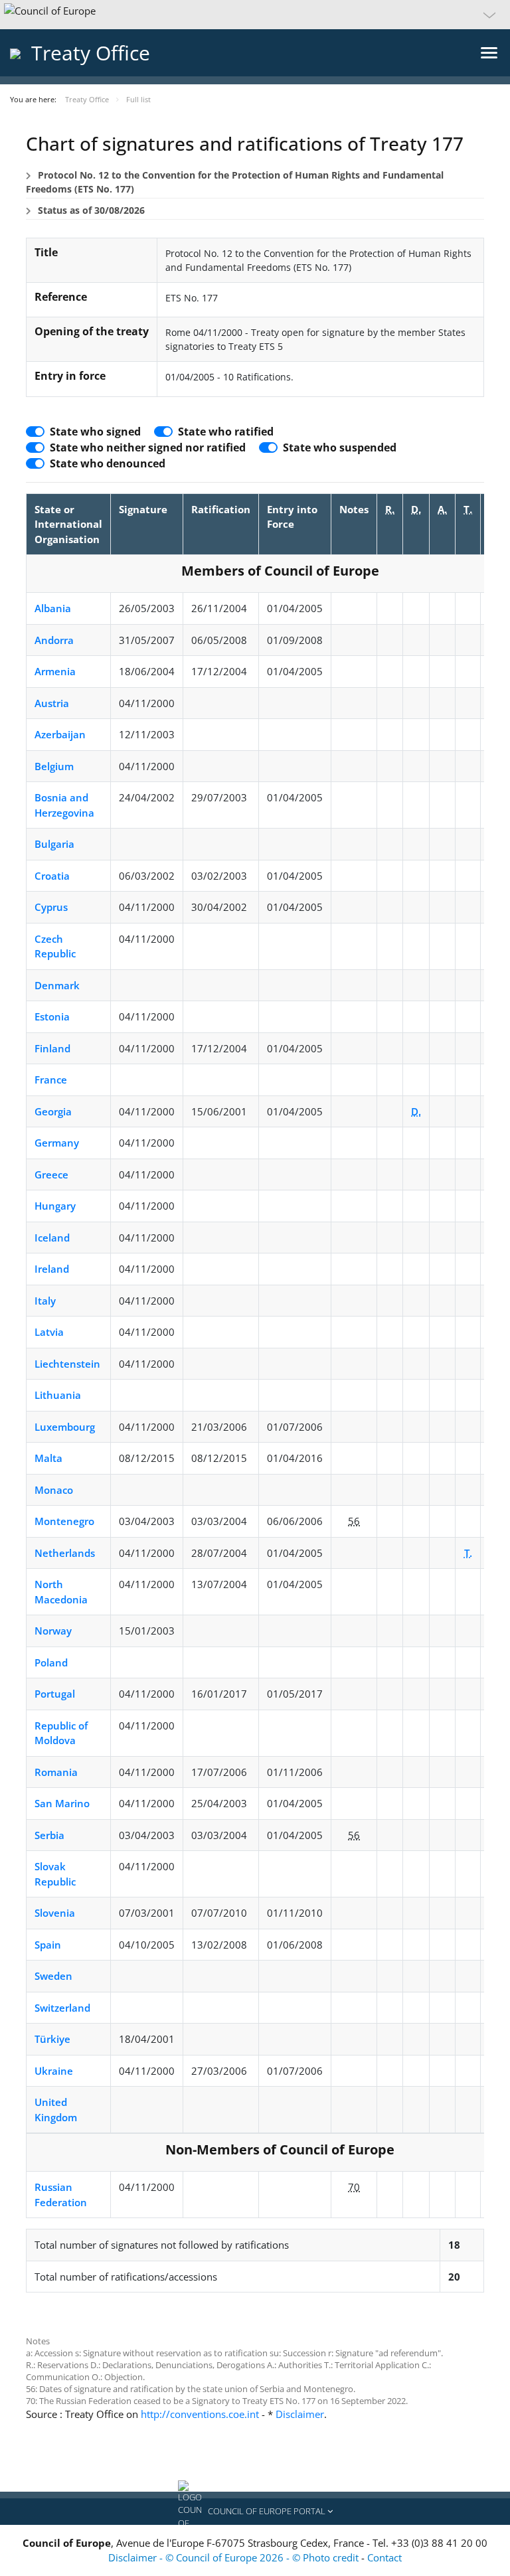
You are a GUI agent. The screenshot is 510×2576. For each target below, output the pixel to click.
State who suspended (340, 447)
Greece (51, 1174)
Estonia (52, 1016)
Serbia (49, 1835)
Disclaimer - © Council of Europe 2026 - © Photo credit (235, 2557)
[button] (255, 15)
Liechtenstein (67, 1364)
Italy (45, 1301)
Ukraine (54, 2071)
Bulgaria (54, 844)
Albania (53, 608)
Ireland (52, 1269)
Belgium (54, 766)
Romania (56, 1772)
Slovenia (55, 1913)
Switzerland (62, 2008)
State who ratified (226, 432)
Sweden (53, 1976)
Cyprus (51, 907)
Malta (48, 1458)
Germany (57, 1143)
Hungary (55, 1206)
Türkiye (52, 2039)
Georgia (53, 1111)
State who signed (95, 432)
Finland (52, 1048)
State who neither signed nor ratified (148, 447)
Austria (52, 703)
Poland (51, 1662)
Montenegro (64, 1521)
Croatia (52, 876)
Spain (48, 1945)
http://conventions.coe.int (200, 2414)
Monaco (54, 1490)
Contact (384, 2557)
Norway (53, 1631)
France (51, 1080)
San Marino (62, 1803)
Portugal (55, 1694)
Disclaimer (300, 2414)
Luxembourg (65, 1427)
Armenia (55, 671)
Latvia (49, 1332)
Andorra (54, 640)
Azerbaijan (60, 734)
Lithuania (58, 1395)
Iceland (52, 1238)
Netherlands (65, 1553)
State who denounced (108, 463)
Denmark (57, 985)
